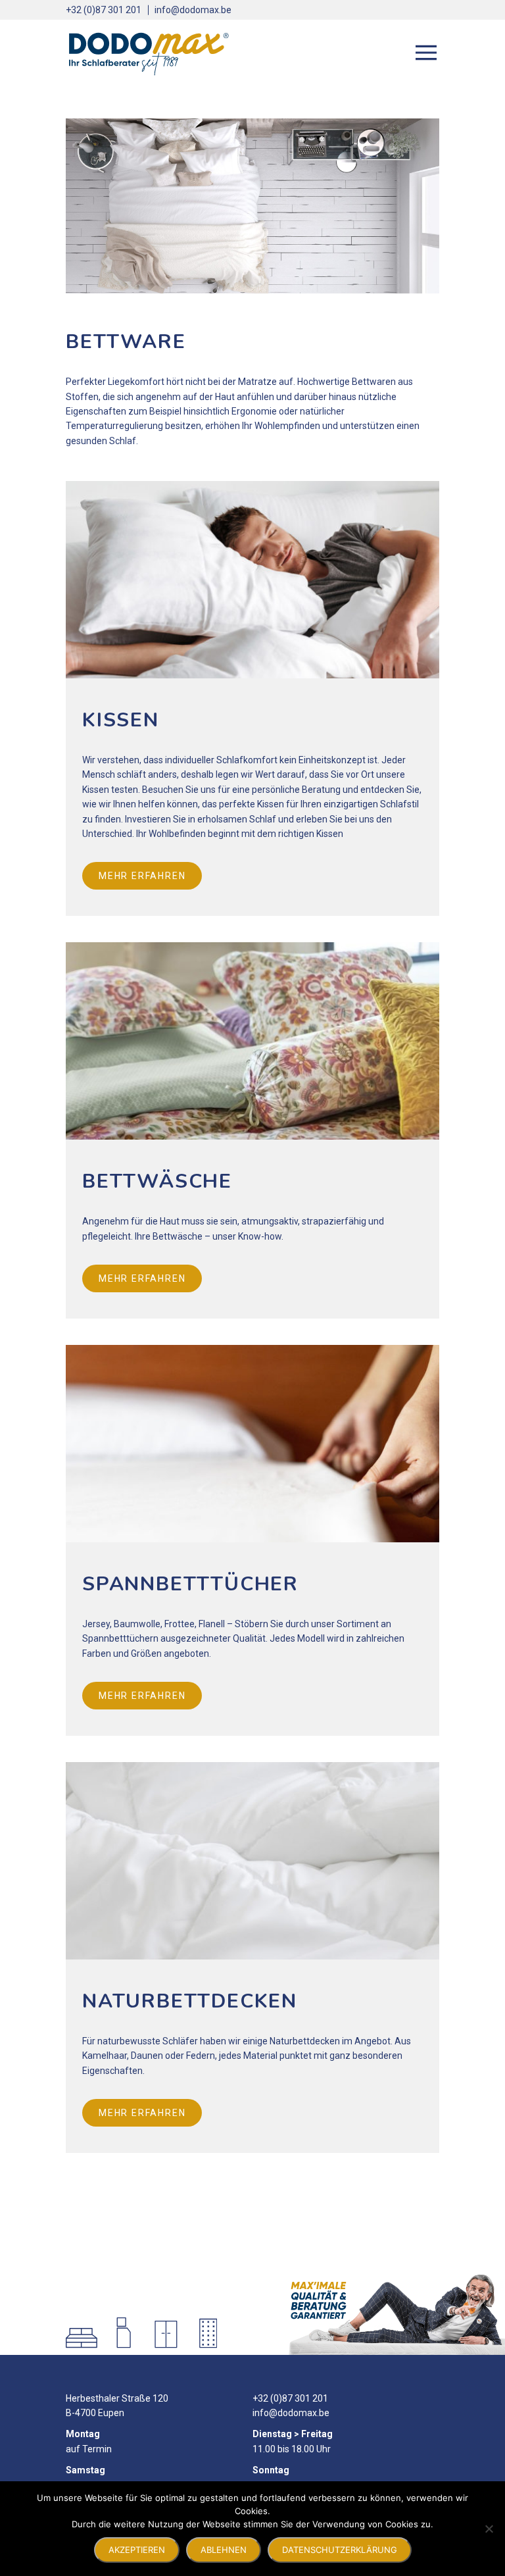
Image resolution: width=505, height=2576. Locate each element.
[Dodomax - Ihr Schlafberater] (148, 53)
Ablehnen (224, 2550)
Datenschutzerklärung (340, 2550)
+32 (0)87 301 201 (104, 10)
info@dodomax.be (193, 10)
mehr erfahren (142, 876)
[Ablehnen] (489, 2529)
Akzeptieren (137, 2550)
